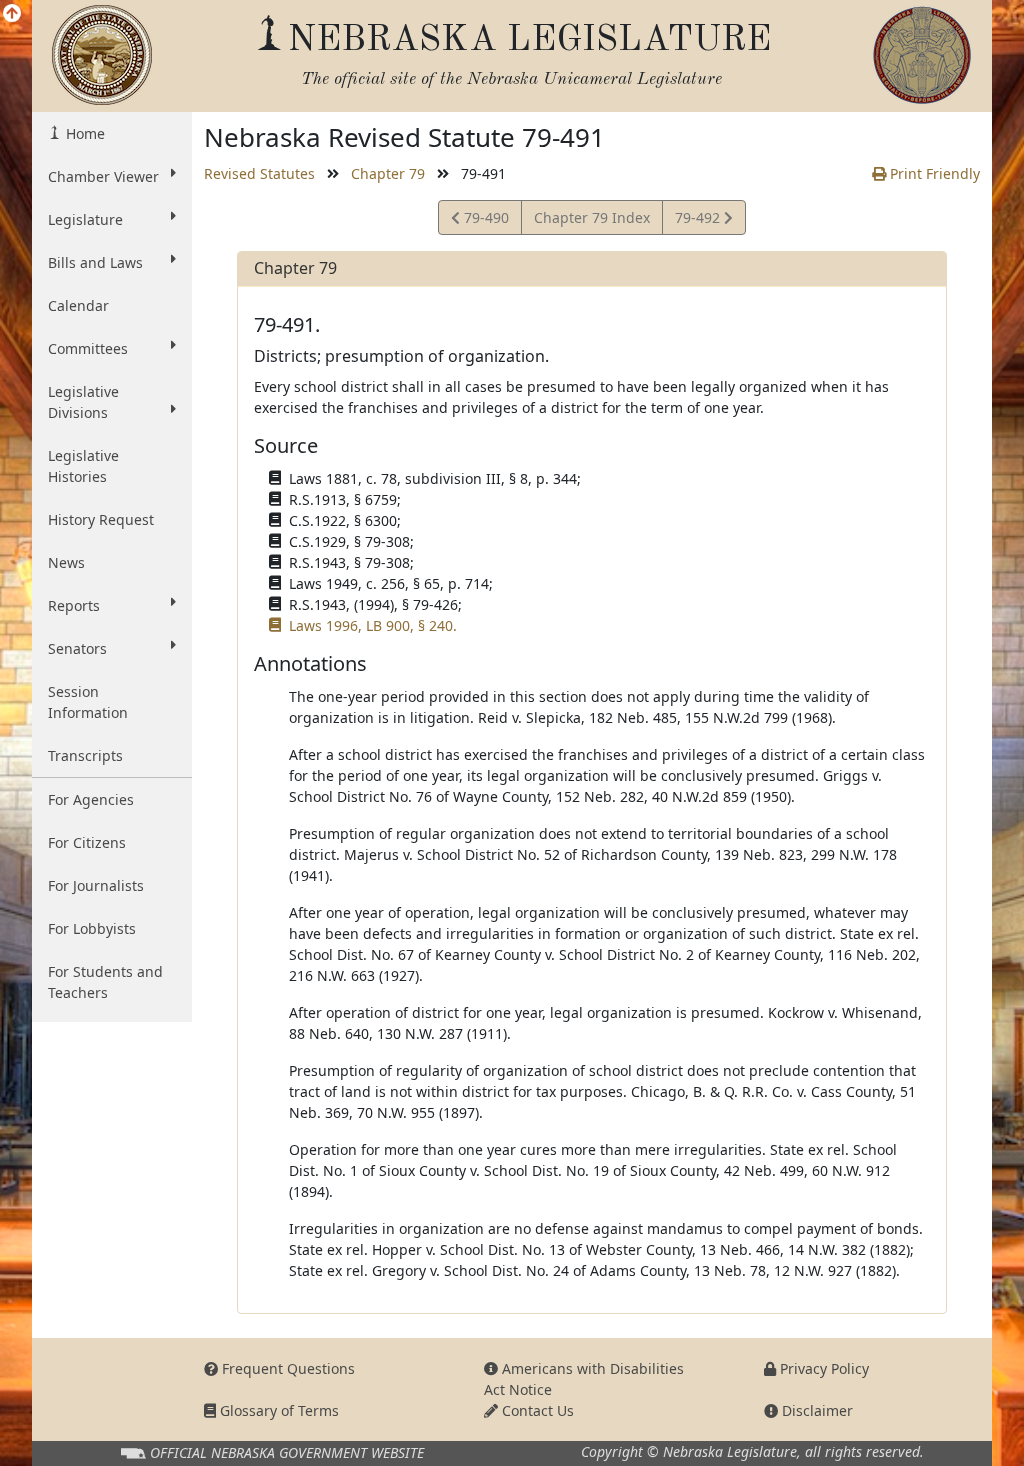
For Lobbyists (92, 928)
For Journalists (96, 885)
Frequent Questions (286, 1368)
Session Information (88, 702)
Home (83, 133)
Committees (88, 348)
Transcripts (85, 755)
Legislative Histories (83, 466)
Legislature (85, 219)
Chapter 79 (388, 173)
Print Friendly (933, 173)
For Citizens (87, 842)
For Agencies (91, 799)
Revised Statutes (259, 173)
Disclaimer (815, 1410)
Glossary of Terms (277, 1410)
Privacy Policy (822, 1368)
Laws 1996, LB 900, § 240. (373, 625)
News (66, 562)
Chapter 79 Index (592, 217)
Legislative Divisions (83, 402)
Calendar (78, 305)
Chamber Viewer (103, 176)
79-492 (699, 221)
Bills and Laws (95, 262)
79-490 (484, 221)
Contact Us (536, 1410)
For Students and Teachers (105, 982)
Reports (74, 605)
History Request (101, 519)
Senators (77, 648)
